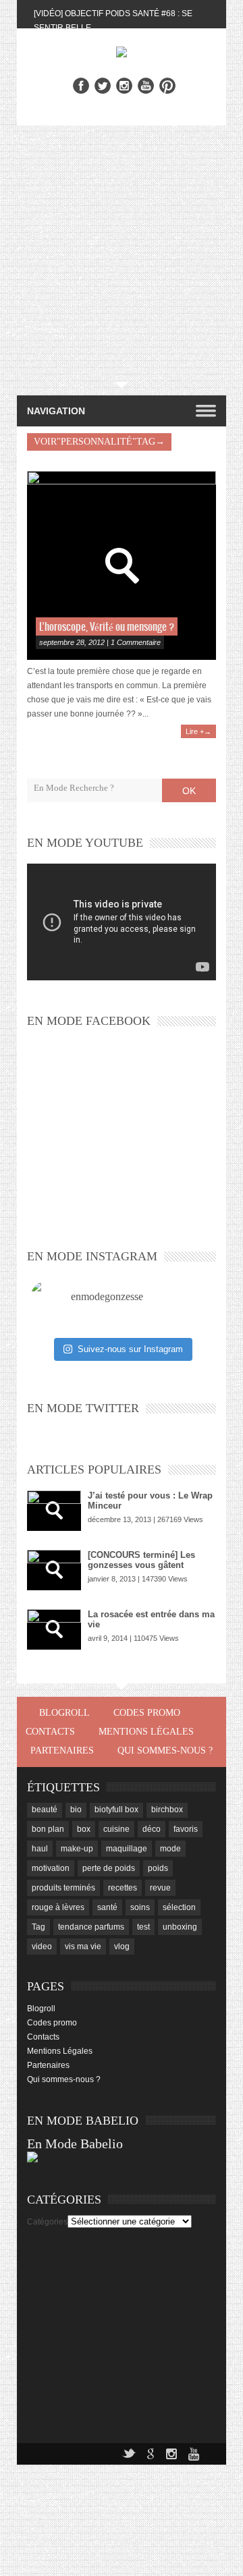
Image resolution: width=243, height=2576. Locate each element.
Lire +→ (198, 731)
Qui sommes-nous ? (165, 1751)
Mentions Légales (146, 1732)
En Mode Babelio (75, 2144)
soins (140, 1907)
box (84, 1829)
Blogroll (64, 1713)
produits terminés (63, 1888)
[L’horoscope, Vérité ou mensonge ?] (122, 565)
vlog (122, 1947)
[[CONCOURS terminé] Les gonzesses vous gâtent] (54, 1570)
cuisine (116, 1829)
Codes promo (147, 1713)
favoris (186, 1829)
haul (40, 1849)
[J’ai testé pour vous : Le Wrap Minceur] (54, 1511)
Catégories (47, 2222)
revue (160, 1888)
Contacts (50, 1732)
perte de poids (109, 1868)
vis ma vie (83, 1947)
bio (76, 1810)
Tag (38, 1927)
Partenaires (62, 1751)
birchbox (167, 1810)
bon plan (48, 1829)
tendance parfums (91, 1927)
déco (152, 1829)
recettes (123, 1888)
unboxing (180, 1927)
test (143, 1927)
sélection (179, 1907)
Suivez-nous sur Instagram (130, 1349)
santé (107, 1907)
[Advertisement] (122, 254)
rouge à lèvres (58, 1907)
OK (189, 791)
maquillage (127, 1849)
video (42, 1947)
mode (170, 1849)
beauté (45, 1810)
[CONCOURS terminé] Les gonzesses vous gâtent (141, 1560)
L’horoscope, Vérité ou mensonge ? (107, 627)
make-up (77, 1849)
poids (158, 1868)
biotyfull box (116, 1810)
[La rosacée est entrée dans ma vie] (54, 1629)
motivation (51, 1868)
